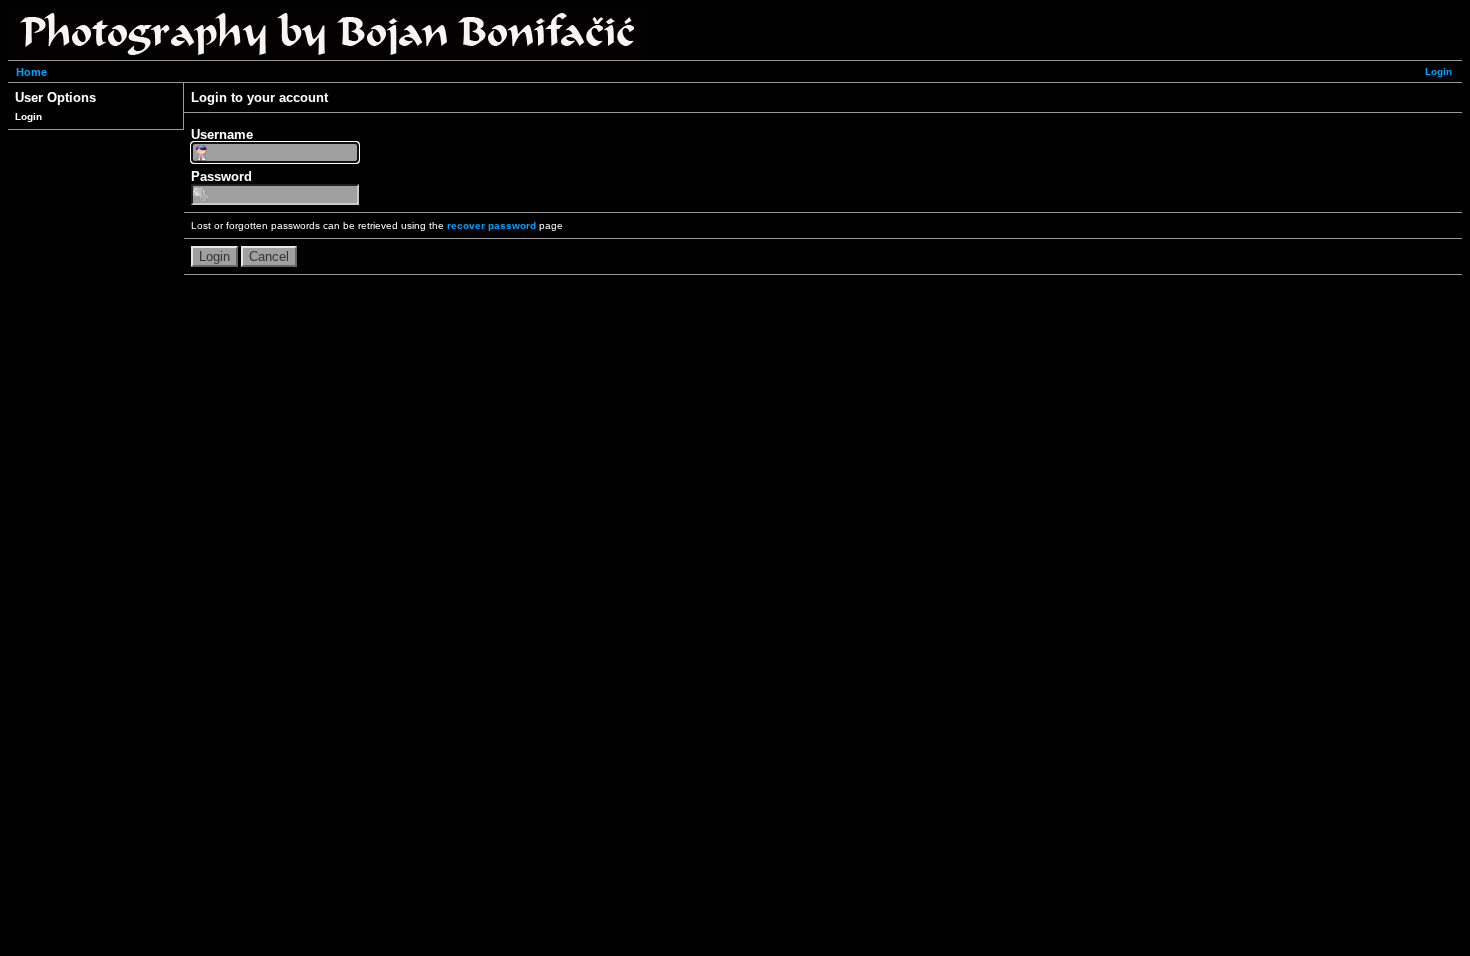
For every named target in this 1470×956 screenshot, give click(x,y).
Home (31, 72)
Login (1438, 71)
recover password (491, 225)
